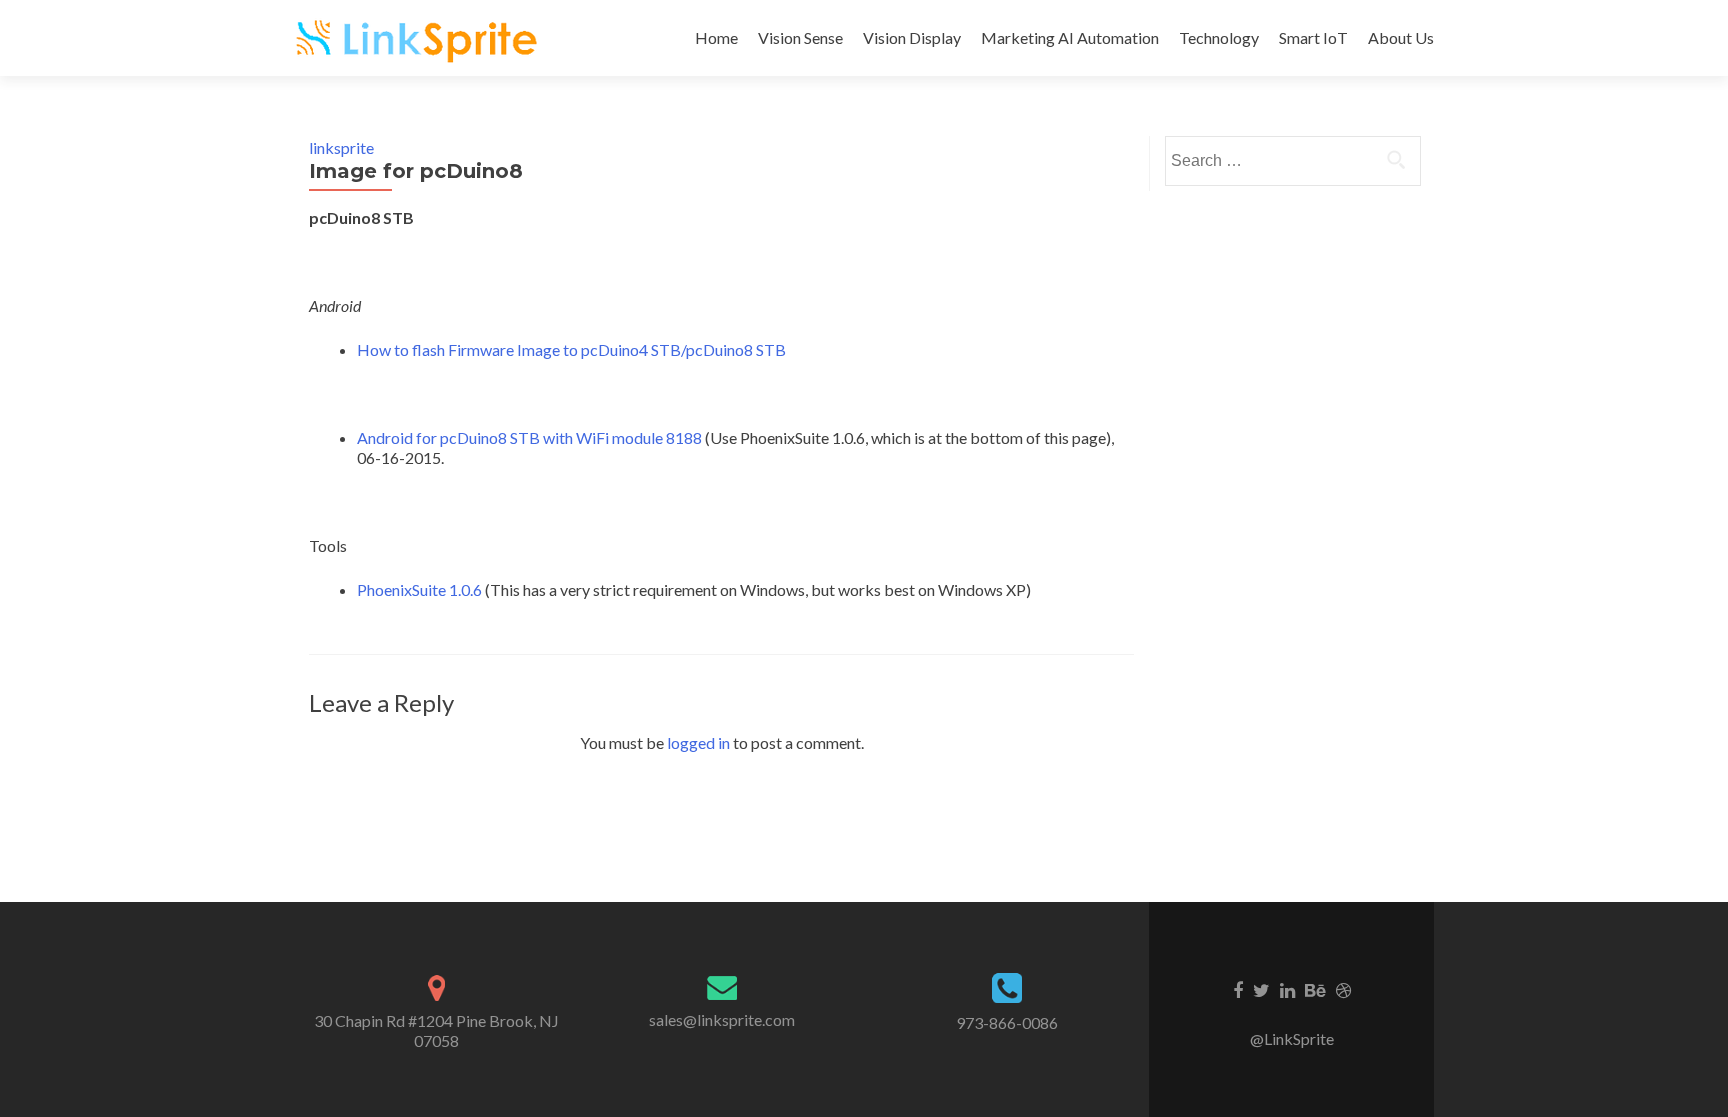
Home (716, 37)
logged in (698, 742)
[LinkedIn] (1287, 989)
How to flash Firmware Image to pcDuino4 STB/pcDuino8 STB (571, 349)
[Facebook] (1238, 989)
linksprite (341, 147)
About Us (1401, 37)
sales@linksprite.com (722, 1019)
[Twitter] (1261, 989)
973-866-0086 (1007, 1022)
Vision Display (912, 37)
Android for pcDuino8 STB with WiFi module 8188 (529, 437)
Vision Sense (800, 37)
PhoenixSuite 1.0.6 (419, 589)
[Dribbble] (1343, 989)
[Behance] (1315, 989)
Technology (1219, 37)
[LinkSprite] (419, 38)
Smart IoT (1313, 37)
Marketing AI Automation (1070, 37)
